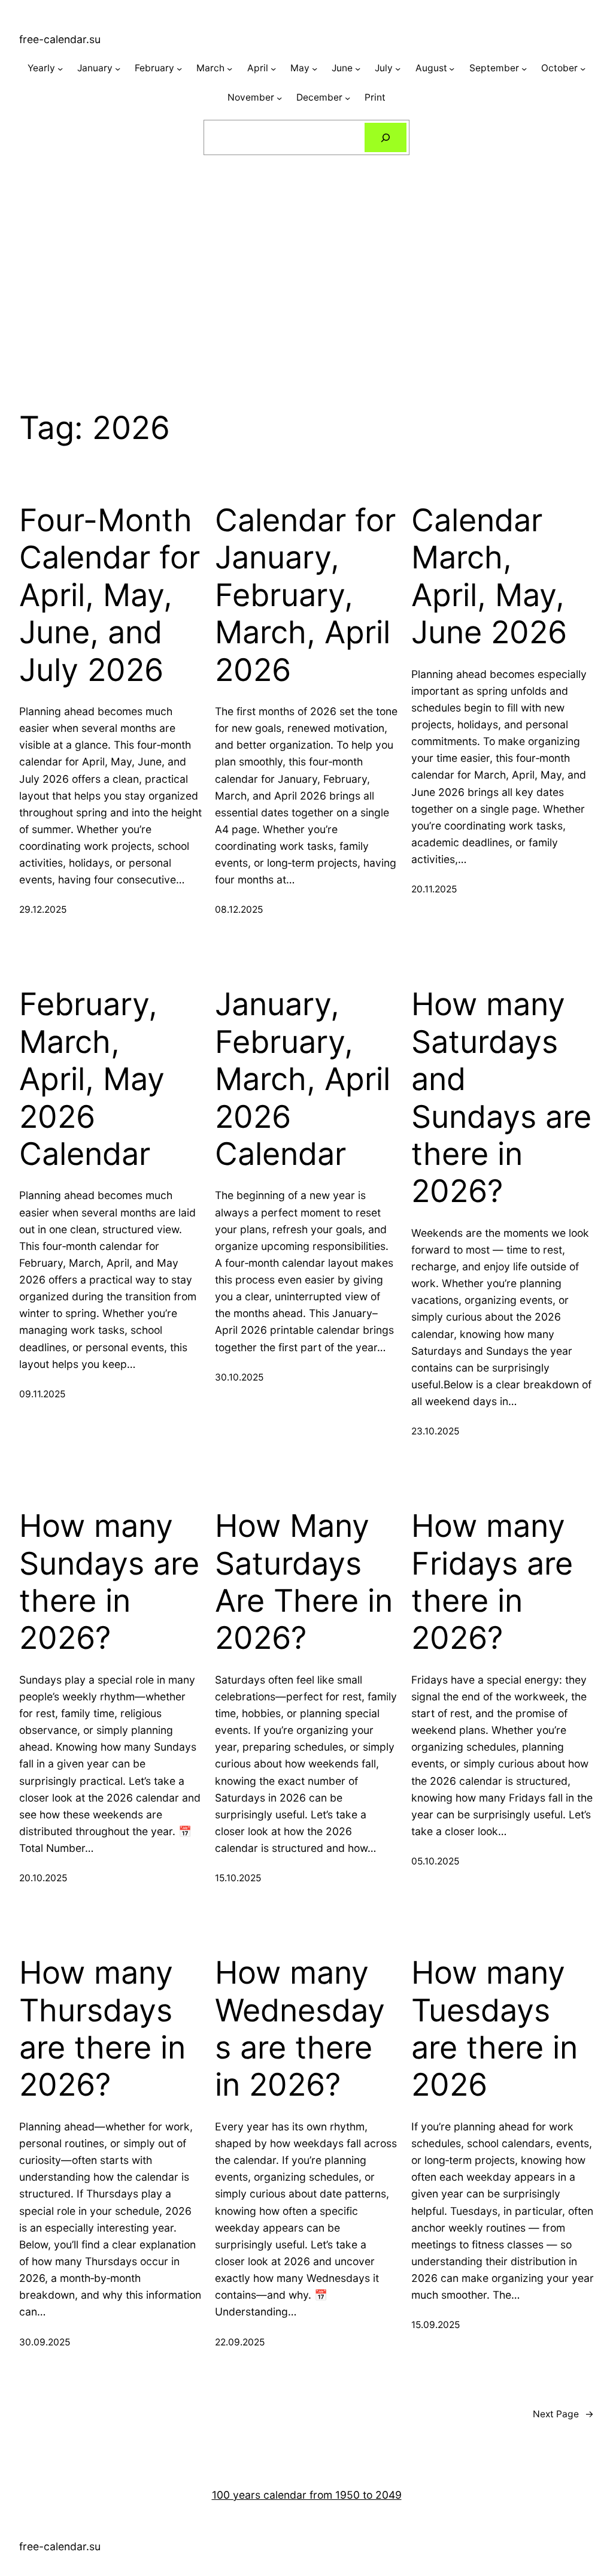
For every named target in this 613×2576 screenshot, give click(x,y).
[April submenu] (273, 69)
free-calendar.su (60, 39)
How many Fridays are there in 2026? (492, 1582)
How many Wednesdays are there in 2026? (300, 2029)
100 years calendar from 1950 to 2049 (307, 2495)
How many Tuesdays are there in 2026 (494, 2029)
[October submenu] (583, 69)
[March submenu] (230, 69)
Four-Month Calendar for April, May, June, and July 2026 (110, 595)
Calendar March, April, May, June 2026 (489, 576)
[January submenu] (118, 69)
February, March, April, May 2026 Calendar (92, 1079)
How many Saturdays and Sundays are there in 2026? (501, 1098)
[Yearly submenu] (60, 69)
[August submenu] (452, 69)
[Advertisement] (306, 261)
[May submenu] (315, 69)
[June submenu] (358, 69)
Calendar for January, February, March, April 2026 (305, 595)
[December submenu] (348, 98)
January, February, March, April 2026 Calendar (303, 1079)
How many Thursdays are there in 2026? (102, 2029)
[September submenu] (524, 69)
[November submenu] (279, 98)
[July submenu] (398, 69)
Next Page (563, 2414)
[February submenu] (179, 69)
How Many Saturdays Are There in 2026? (304, 1582)
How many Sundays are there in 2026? (109, 1582)
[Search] (386, 137)
